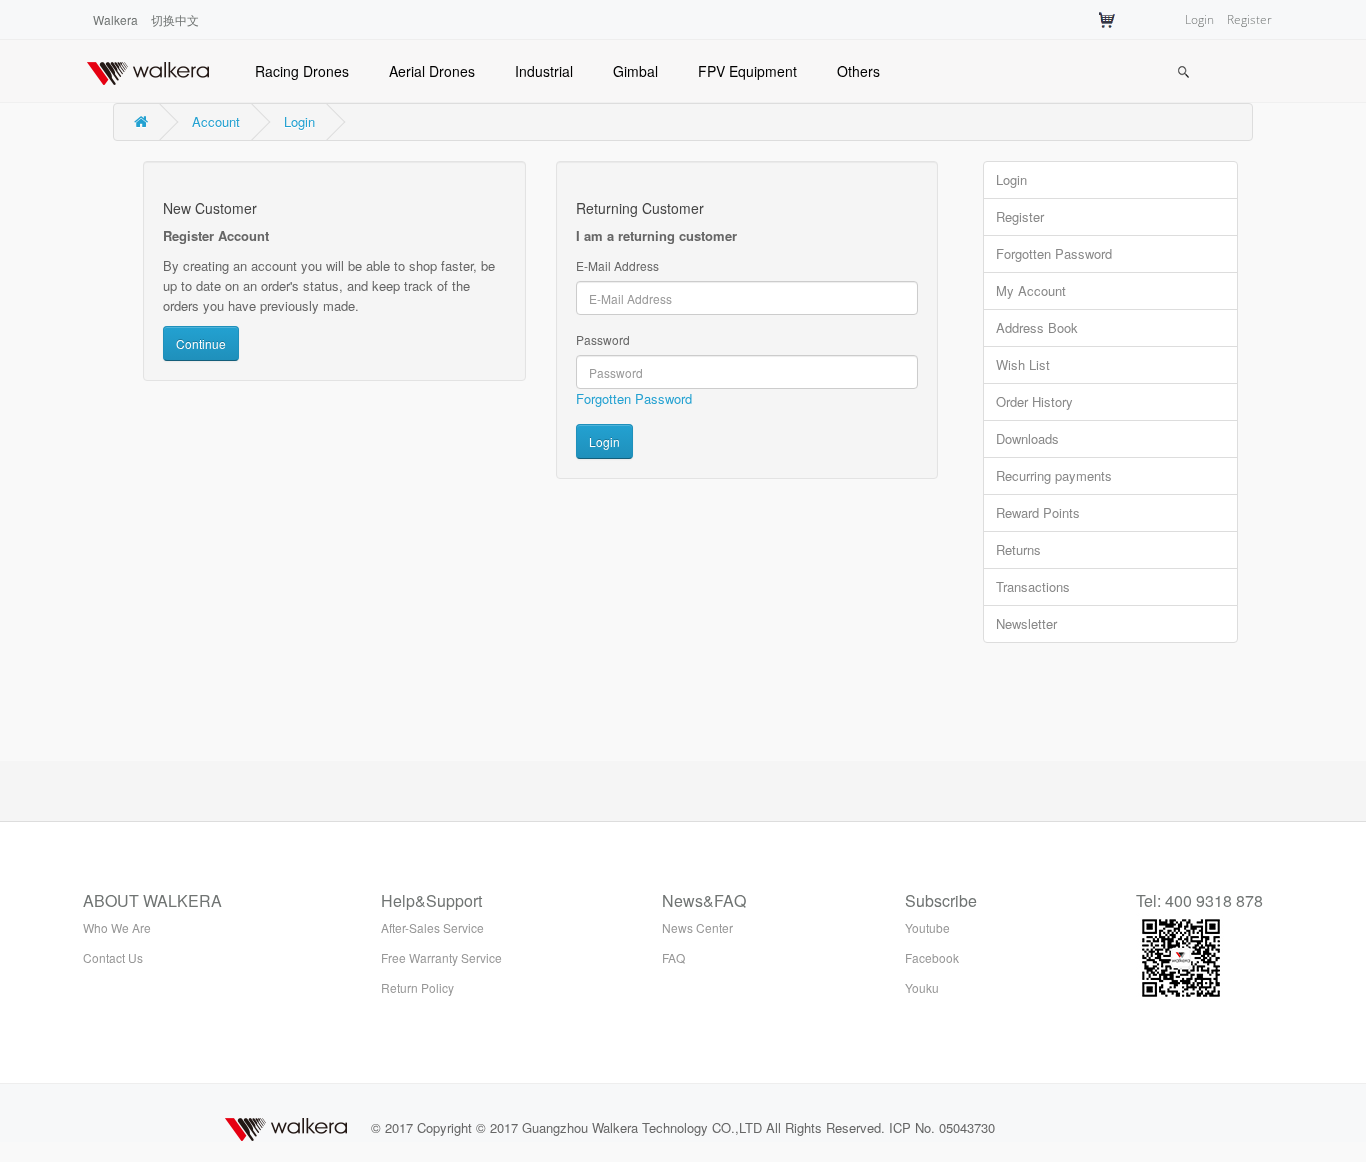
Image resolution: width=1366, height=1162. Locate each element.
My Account (1031, 290)
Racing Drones (302, 71)
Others (858, 71)
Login (1199, 19)
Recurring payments (1054, 475)
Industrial (544, 71)
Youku (922, 987)
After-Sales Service (432, 927)
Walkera (115, 19)
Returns (1018, 549)
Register (1249, 19)
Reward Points (1038, 512)
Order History (1034, 401)
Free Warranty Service (441, 957)
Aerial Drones (432, 71)
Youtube (927, 927)
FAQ (673, 957)
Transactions (1033, 586)
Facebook (932, 957)
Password (603, 339)
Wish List (1023, 364)
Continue (201, 343)
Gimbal (635, 71)
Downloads (1027, 438)
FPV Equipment (747, 71)
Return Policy (417, 987)
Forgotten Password (634, 398)
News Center (697, 927)
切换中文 (175, 19)
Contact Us (113, 957)
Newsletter (1026, 623)
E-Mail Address (617, 265)
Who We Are (117, 927)
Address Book (1037, 327)
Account (216, 121)
